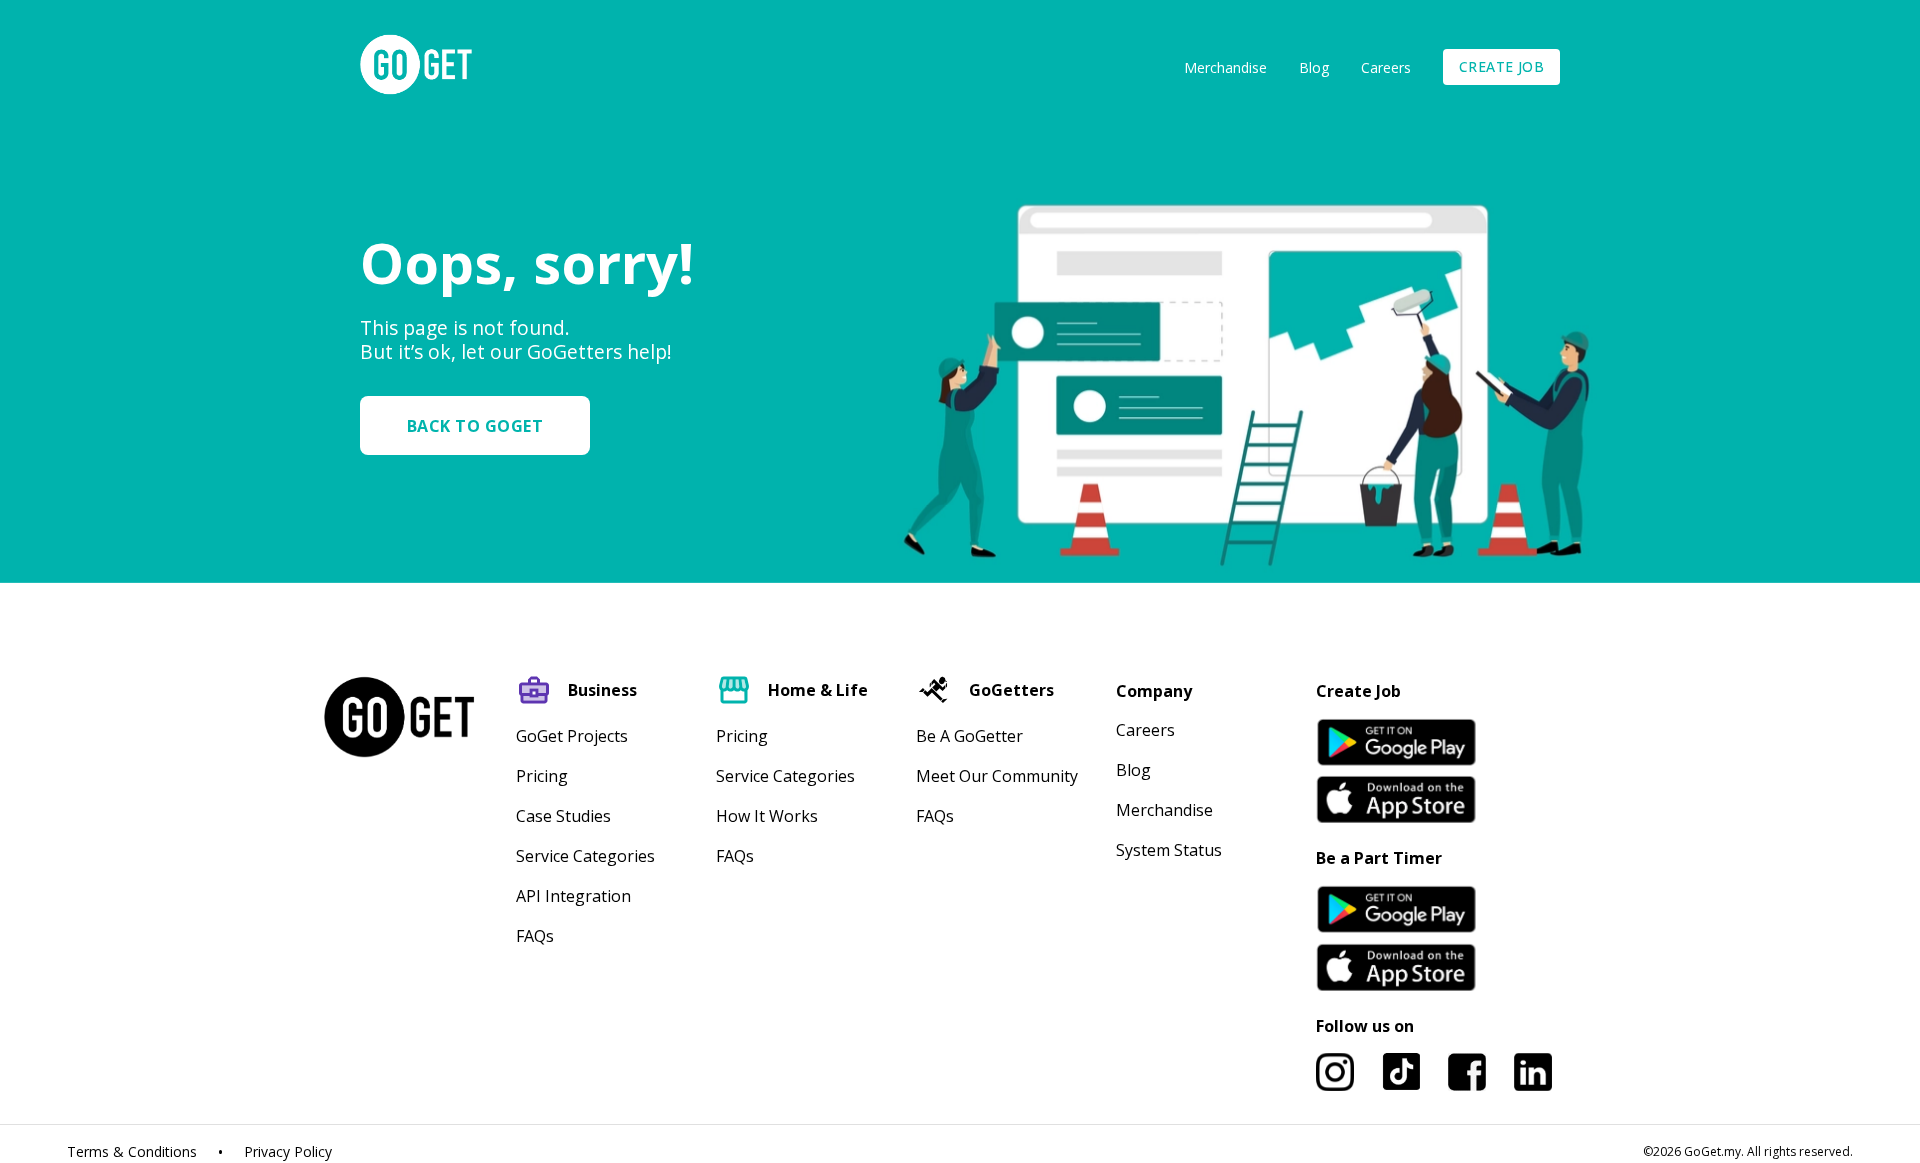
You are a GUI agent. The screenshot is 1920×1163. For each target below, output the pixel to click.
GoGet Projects (572, 736)
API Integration (573, 896)
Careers (1386, 67)
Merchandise (1225, 67)
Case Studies (563, 816)
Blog (1314, 67)
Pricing (542, 776)
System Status (1169, 850)
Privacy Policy (288, 1152)
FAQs (535, 936)
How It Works (767, 816)
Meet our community (997, 776)
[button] (483, 425)
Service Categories (585, 856)
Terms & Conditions (132, 1152)
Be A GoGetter (969, 736)
